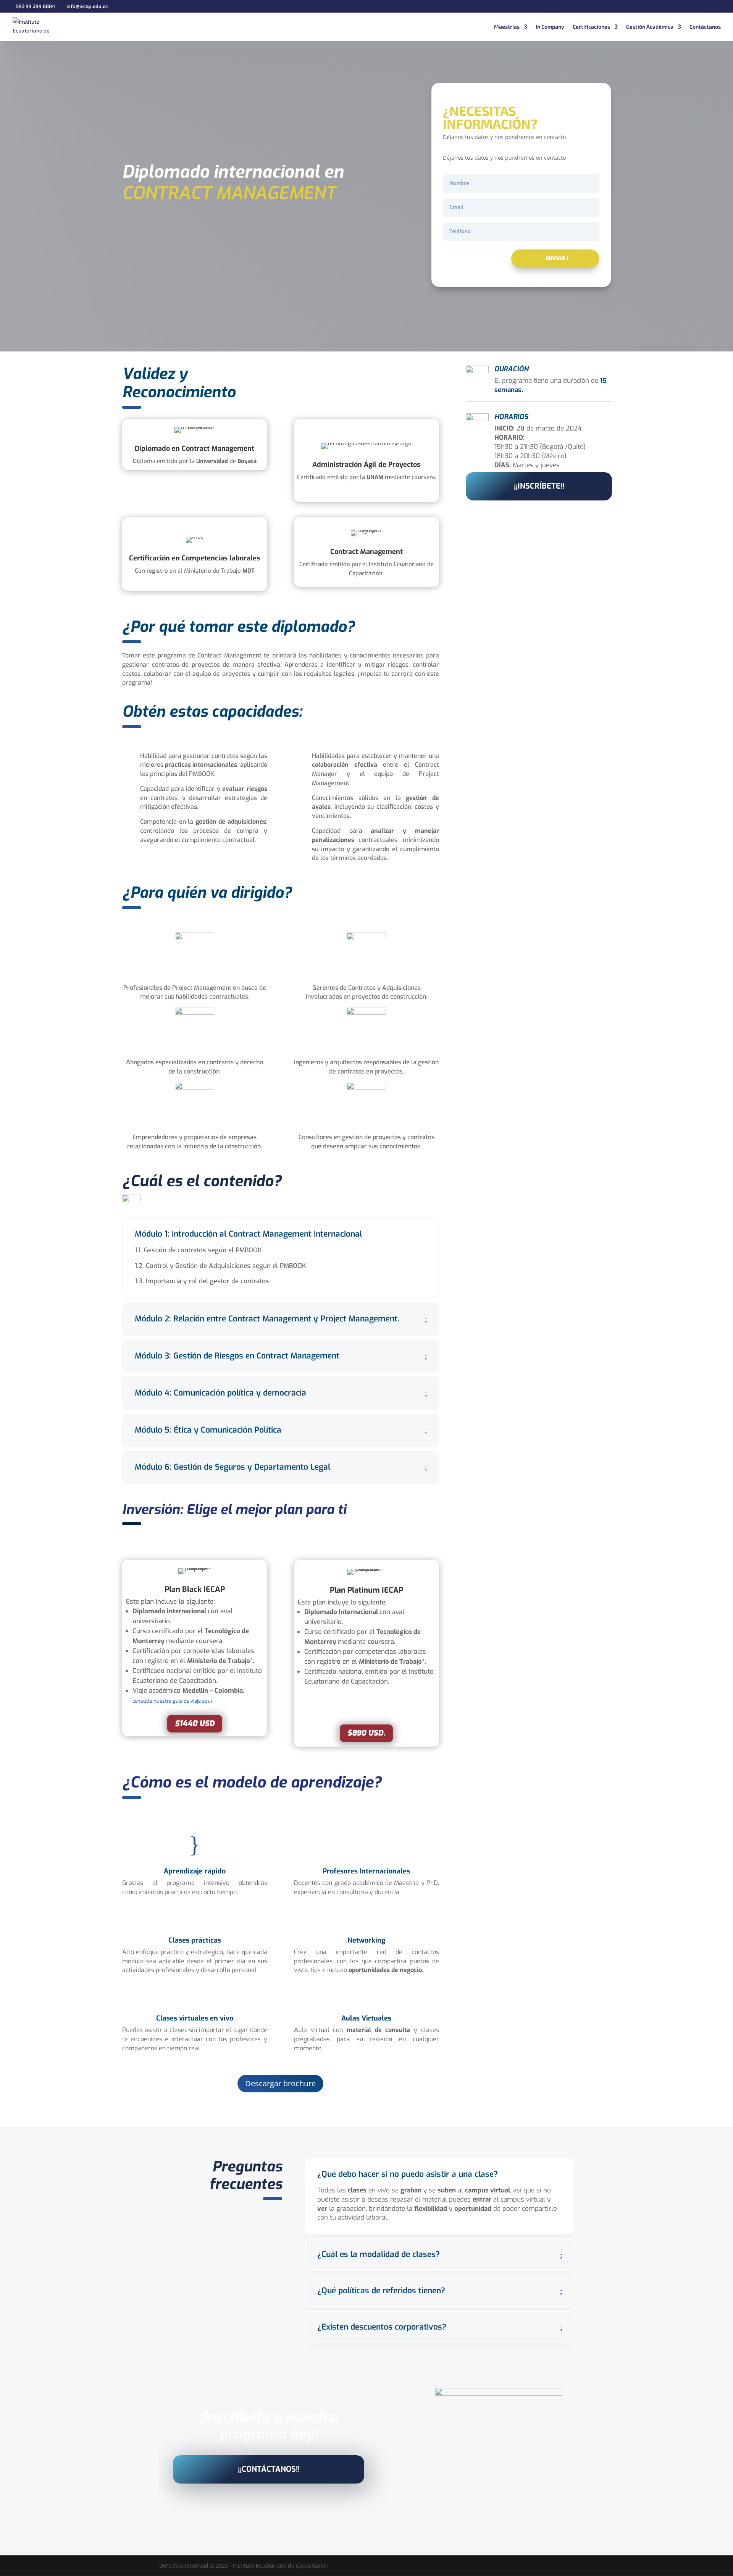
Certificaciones (591, 27)
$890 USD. (366, 1733)
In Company (550, 27)
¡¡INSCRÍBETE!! (539, 486)
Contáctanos (705, 27)
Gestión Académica (650, 27)
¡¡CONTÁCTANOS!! (269, 2469)
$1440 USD (195, 1724)
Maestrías (507, 27)
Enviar (555, 258)
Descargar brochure (280, 2083)
